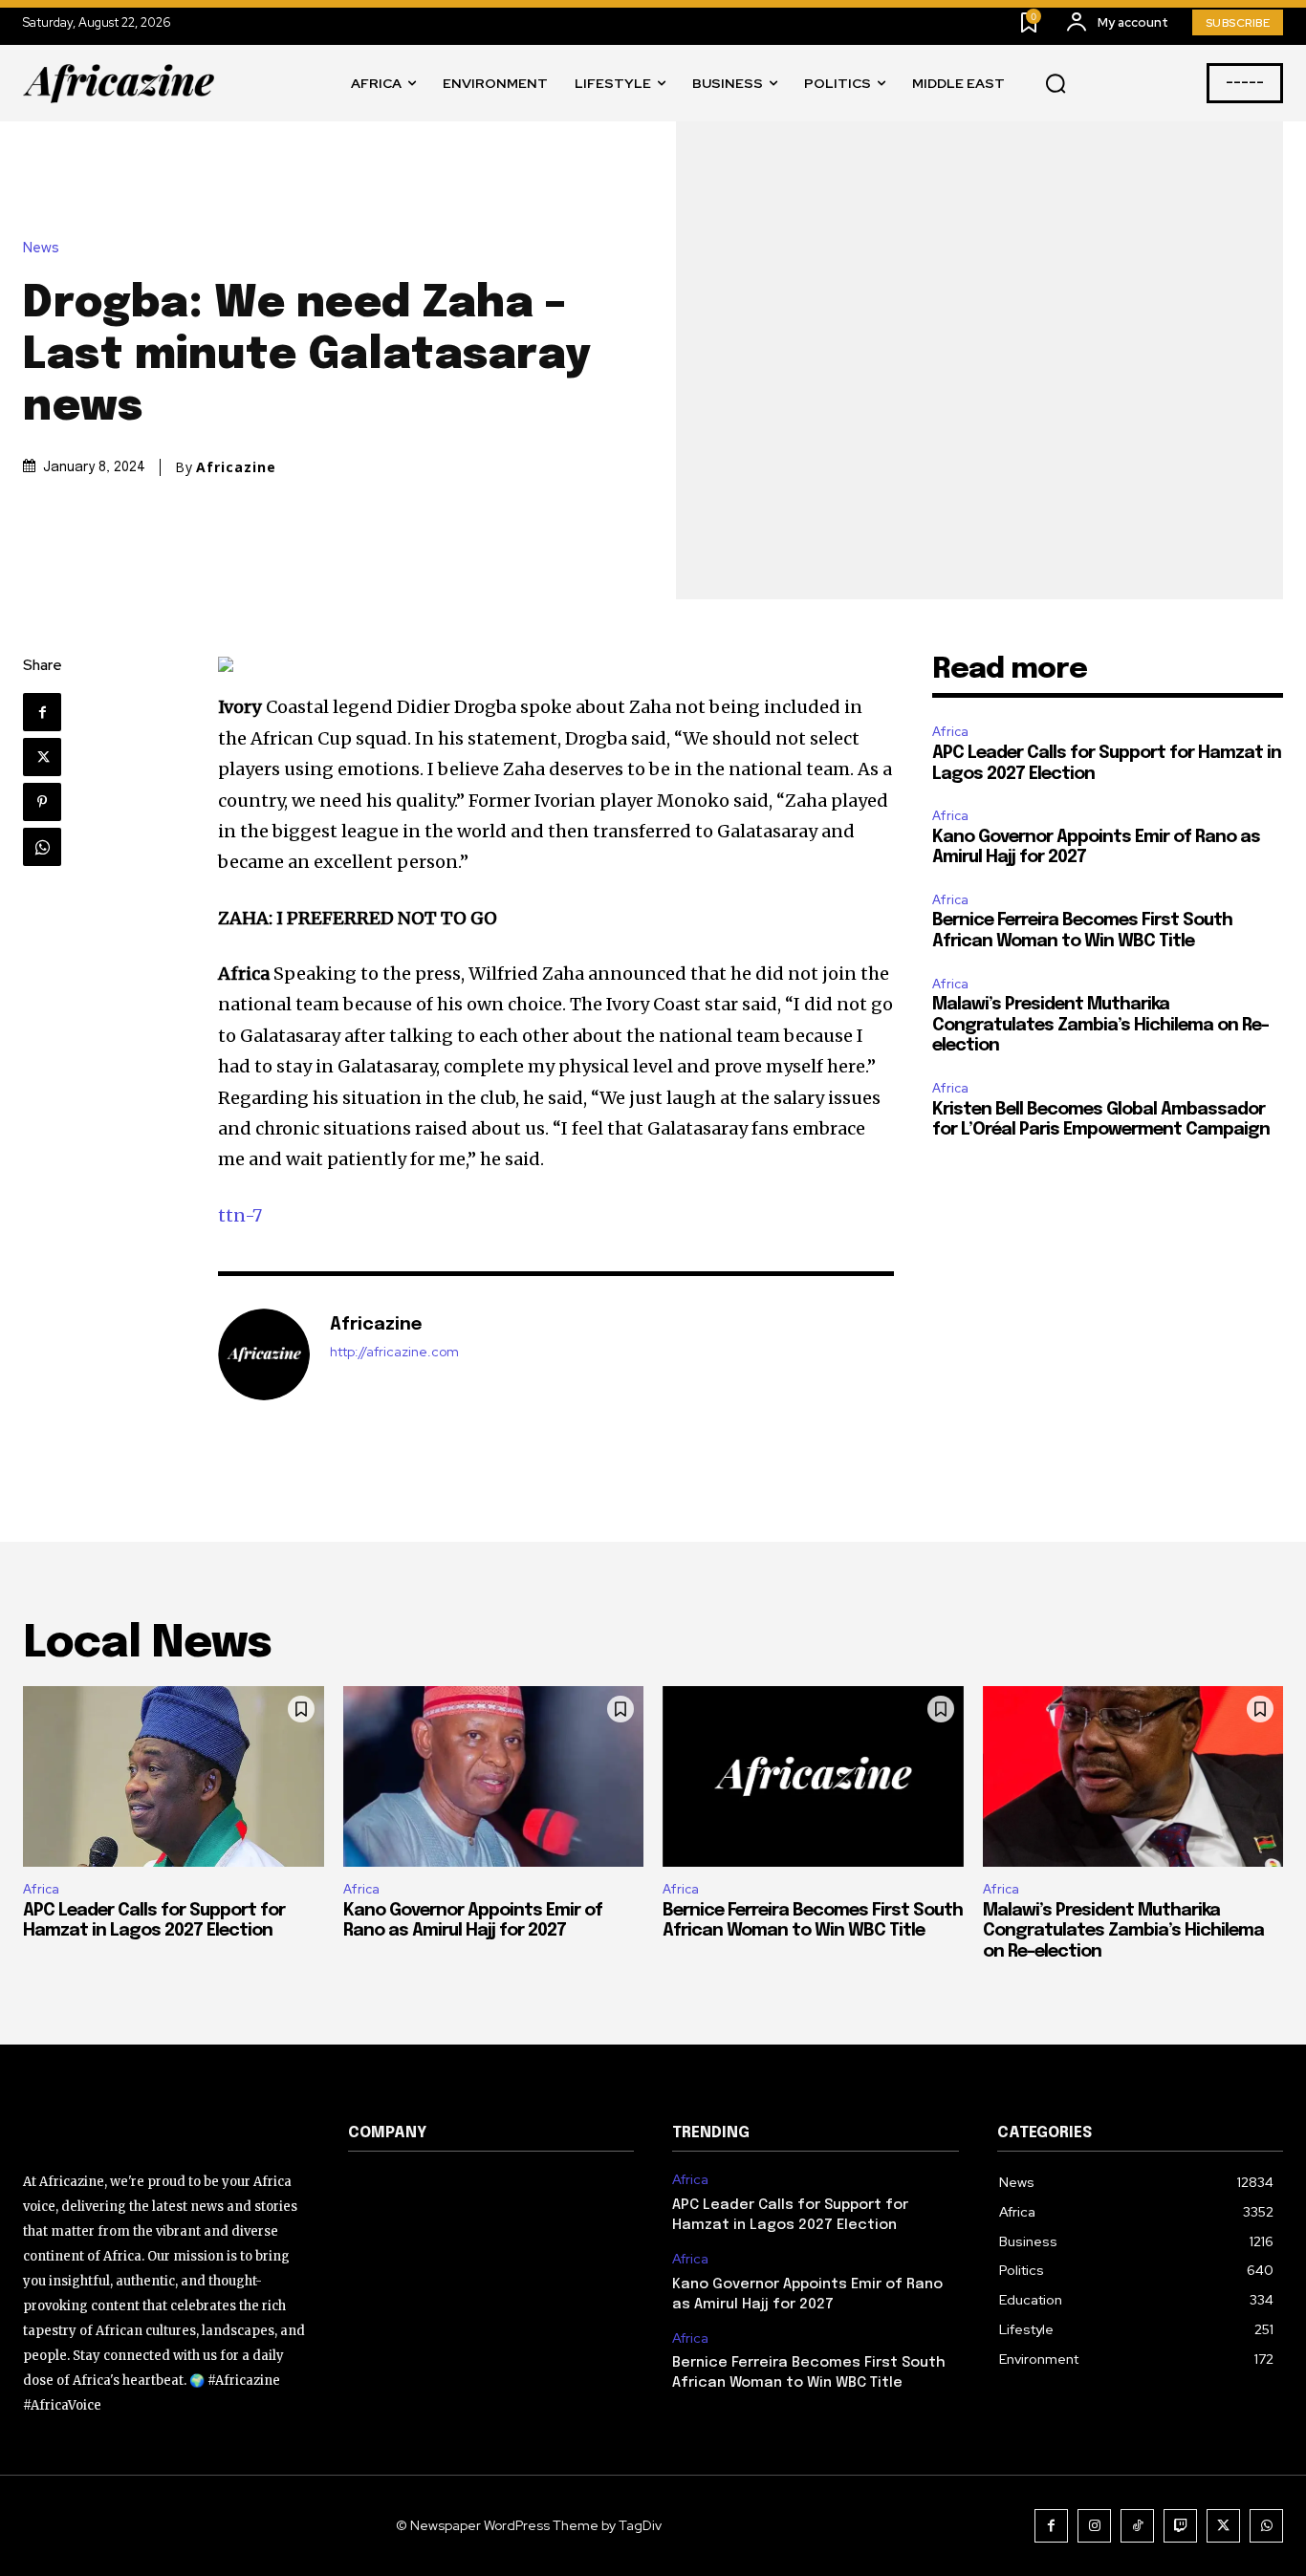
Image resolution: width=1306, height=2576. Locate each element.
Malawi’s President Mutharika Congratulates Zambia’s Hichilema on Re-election (1100, 1025)
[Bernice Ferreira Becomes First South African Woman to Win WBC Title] (813, 1776)
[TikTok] (1137, 2526)
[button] (1056, 84)
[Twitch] (1180, 2526)
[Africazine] (264, 1354)
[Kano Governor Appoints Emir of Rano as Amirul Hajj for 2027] (494, 1776)
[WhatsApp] (42, 847)
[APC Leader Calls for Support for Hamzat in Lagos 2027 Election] (174, 1776)
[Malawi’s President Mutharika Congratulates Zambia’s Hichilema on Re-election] (1133, 1776)
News (41, 248)
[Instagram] (1094, 2526)
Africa (950, 732)
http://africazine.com (394, 1352)
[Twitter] (42, 757)
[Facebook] (42, 712)
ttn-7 (240, 1215)
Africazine (236, 467)
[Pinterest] (42, 802)
